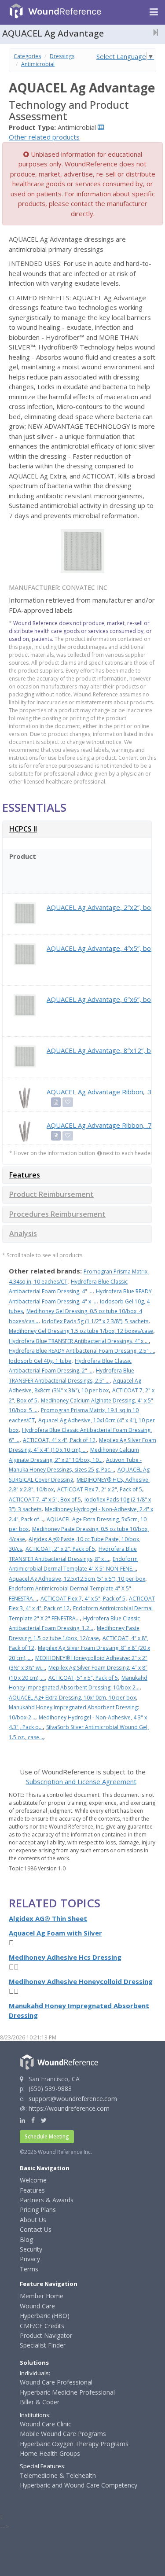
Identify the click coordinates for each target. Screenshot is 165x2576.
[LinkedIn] (22, 2120)
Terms (29, 2269)
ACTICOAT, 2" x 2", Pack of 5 (60, 1549)
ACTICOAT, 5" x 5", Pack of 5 (83, 1678)
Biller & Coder (40, 2402)
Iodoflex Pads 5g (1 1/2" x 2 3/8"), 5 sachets (95, 1321)
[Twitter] (44, 2120)
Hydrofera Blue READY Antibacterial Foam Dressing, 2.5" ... (81, 1351)
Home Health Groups (50, 2453)
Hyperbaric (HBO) (45, 2316)
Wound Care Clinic (46, 2424)
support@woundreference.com (73, 2099)
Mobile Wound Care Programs (63, 2434)
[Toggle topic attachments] (153, 32)
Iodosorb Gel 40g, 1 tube (40, 1361)
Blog (26, 2239)
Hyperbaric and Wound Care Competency (79, 2485)
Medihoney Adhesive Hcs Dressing (65, 1957)
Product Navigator (46, 2335)
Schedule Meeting (47, 2136)
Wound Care (37, 2306)
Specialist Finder (43, 2345)
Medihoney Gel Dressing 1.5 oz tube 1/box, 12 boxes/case (81, 1331)
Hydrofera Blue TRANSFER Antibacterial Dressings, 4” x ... (79, 1341)
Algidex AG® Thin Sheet (48, 1918)
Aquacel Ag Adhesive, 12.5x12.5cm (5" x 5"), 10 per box (77, 1579)
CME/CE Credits (42, 2326)
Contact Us (36, 2229)
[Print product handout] (56, 1102)
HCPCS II (23, 829)
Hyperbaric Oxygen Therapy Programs (74, 2444)
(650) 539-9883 (50, 2088)
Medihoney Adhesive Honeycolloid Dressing (81, 1981)
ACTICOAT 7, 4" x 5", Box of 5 (45, 1500)
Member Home (42, 2296)
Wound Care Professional (56, 2382)
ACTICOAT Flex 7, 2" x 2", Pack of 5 (100, 1489)
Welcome (33, 2180)
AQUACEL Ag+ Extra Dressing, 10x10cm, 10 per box (72, 1698)
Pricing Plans (38, 2210)
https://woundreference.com (69, 2108)
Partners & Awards (47, 2200)
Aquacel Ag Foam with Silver (55, 1933)
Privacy (30, 2259)
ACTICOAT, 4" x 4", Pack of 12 (59, 1440)
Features (25, 1175)
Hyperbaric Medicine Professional (67, 2392)
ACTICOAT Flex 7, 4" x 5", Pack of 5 (83, 1599)
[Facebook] (33, 2120)
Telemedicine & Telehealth (58, 2475)
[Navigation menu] (154, 12)
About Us (33, 2220)
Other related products (44, 137)
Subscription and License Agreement (81, 1781)
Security (31, 2249)
